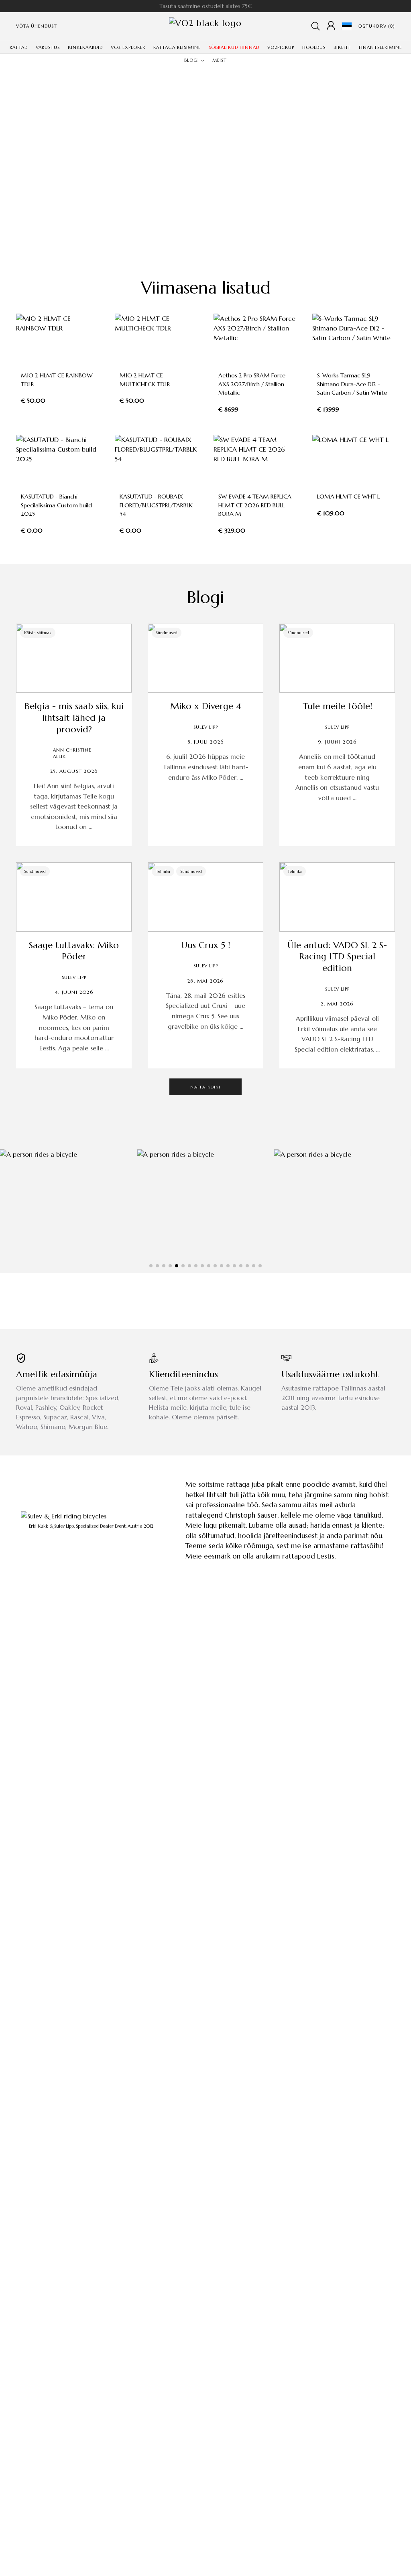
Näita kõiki (205, 1087)
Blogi (205, 597)
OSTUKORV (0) (377, 26)
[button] (151, 1266)
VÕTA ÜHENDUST (37, 26)
